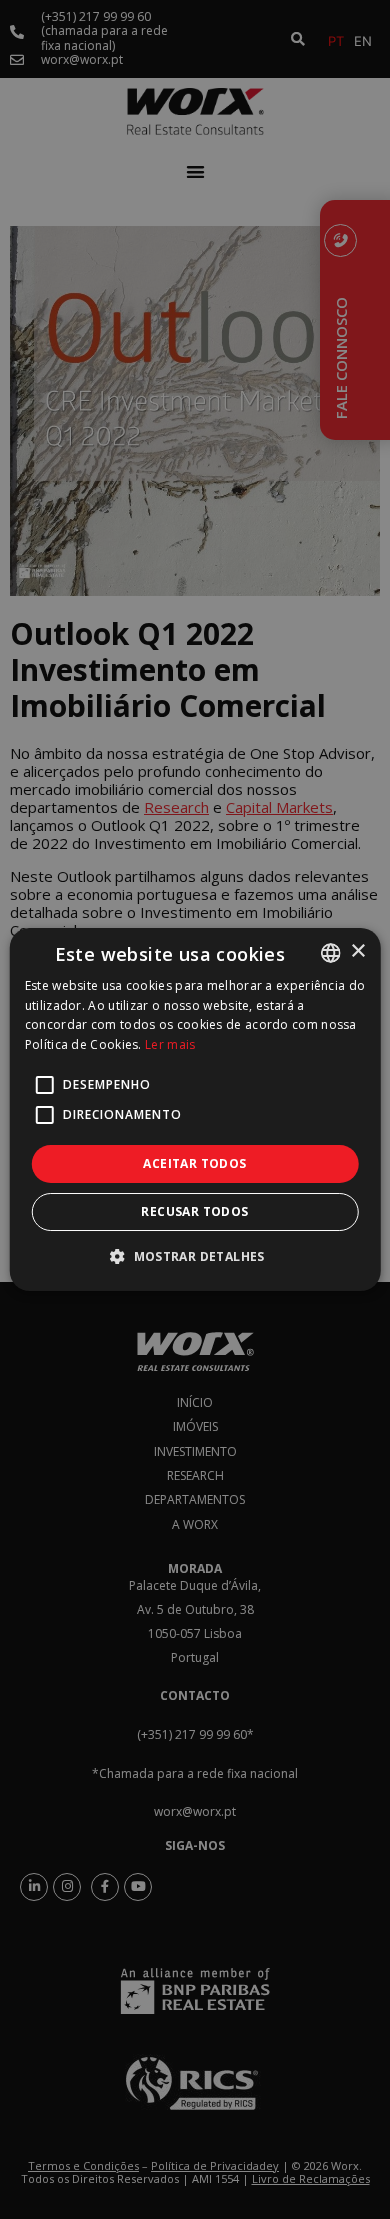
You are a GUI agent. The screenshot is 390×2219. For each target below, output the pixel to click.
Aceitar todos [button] (194, 1163)
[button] (195, 1256)
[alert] (195, 1109)
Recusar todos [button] (194, 1211)
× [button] (357, 951)
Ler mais (170, 1044)
